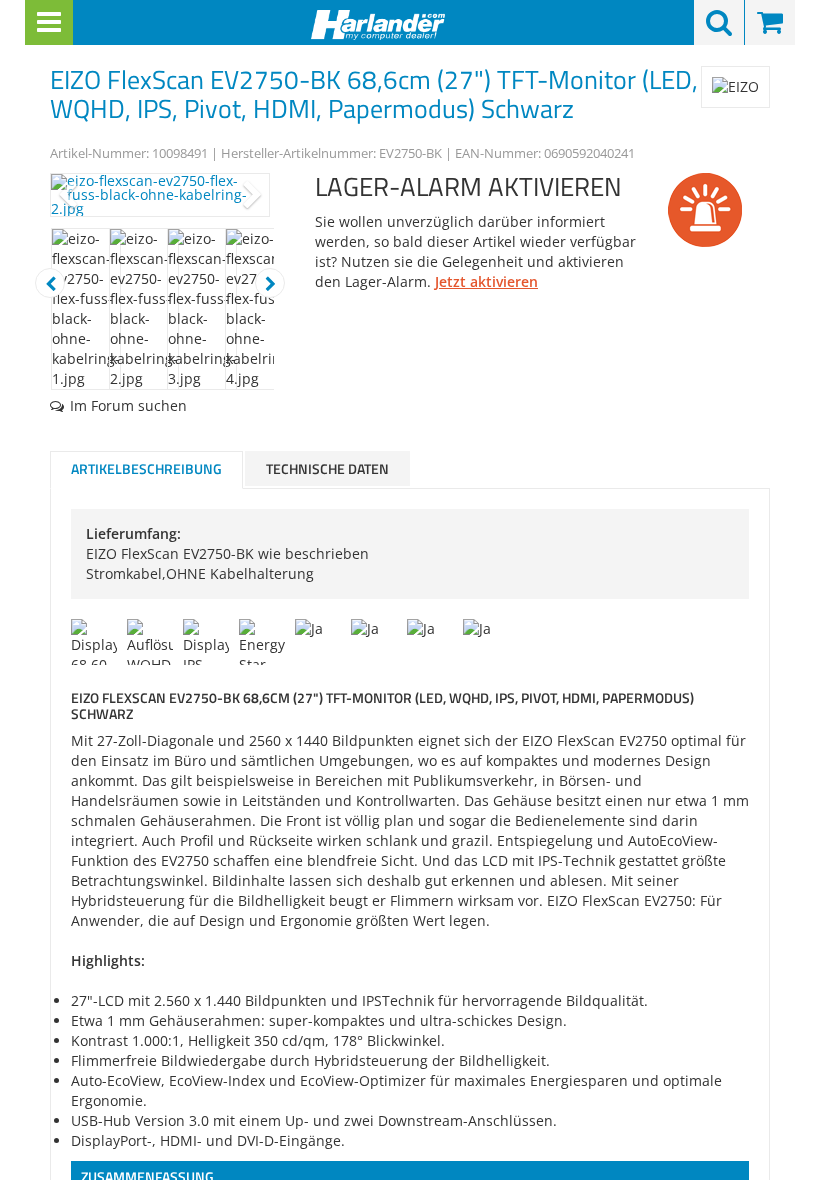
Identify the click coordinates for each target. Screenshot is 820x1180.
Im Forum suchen (128, 405)
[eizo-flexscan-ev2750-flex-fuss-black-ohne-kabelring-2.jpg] (160, 195)
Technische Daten (327, 468)
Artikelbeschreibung (146, 468)
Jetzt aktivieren (486, 281)
